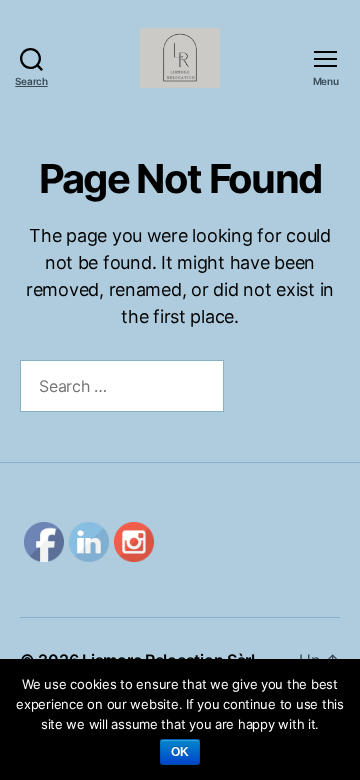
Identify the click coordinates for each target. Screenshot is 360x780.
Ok (180, 752)
